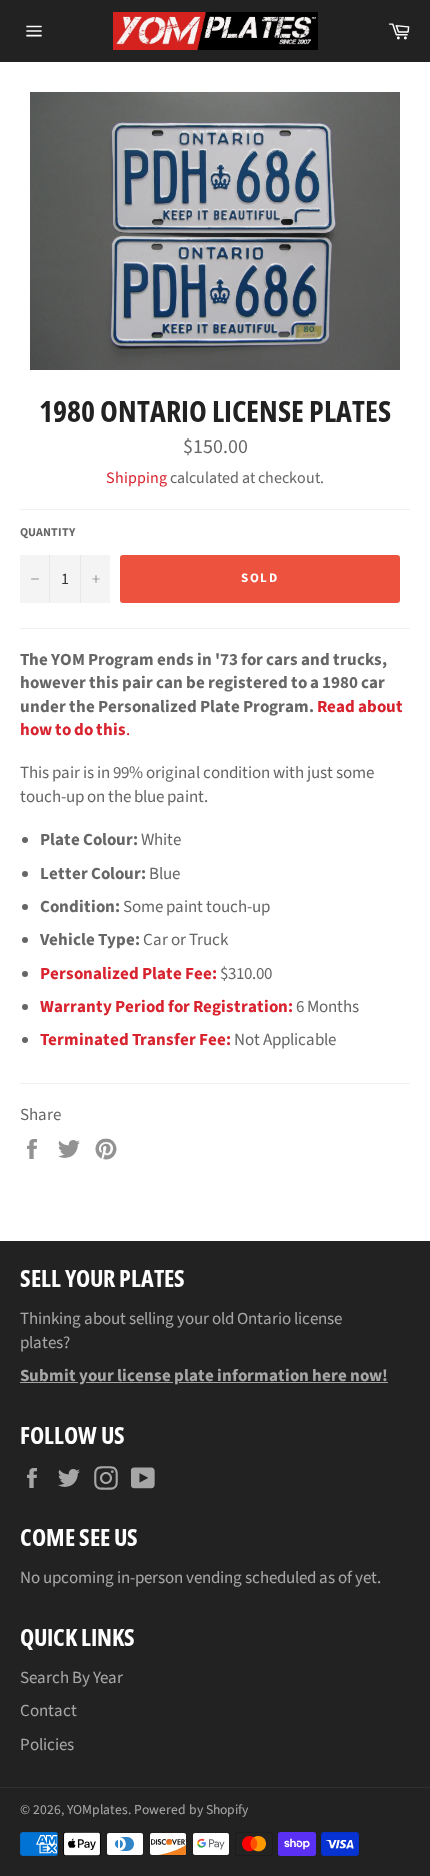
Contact (48, 1711)
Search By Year (71, 1678)
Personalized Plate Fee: (128, 974)
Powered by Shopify (191, 1809)
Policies (47, 1745)
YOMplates (97, 1809)
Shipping (136, 478)
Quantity (47, 533)
